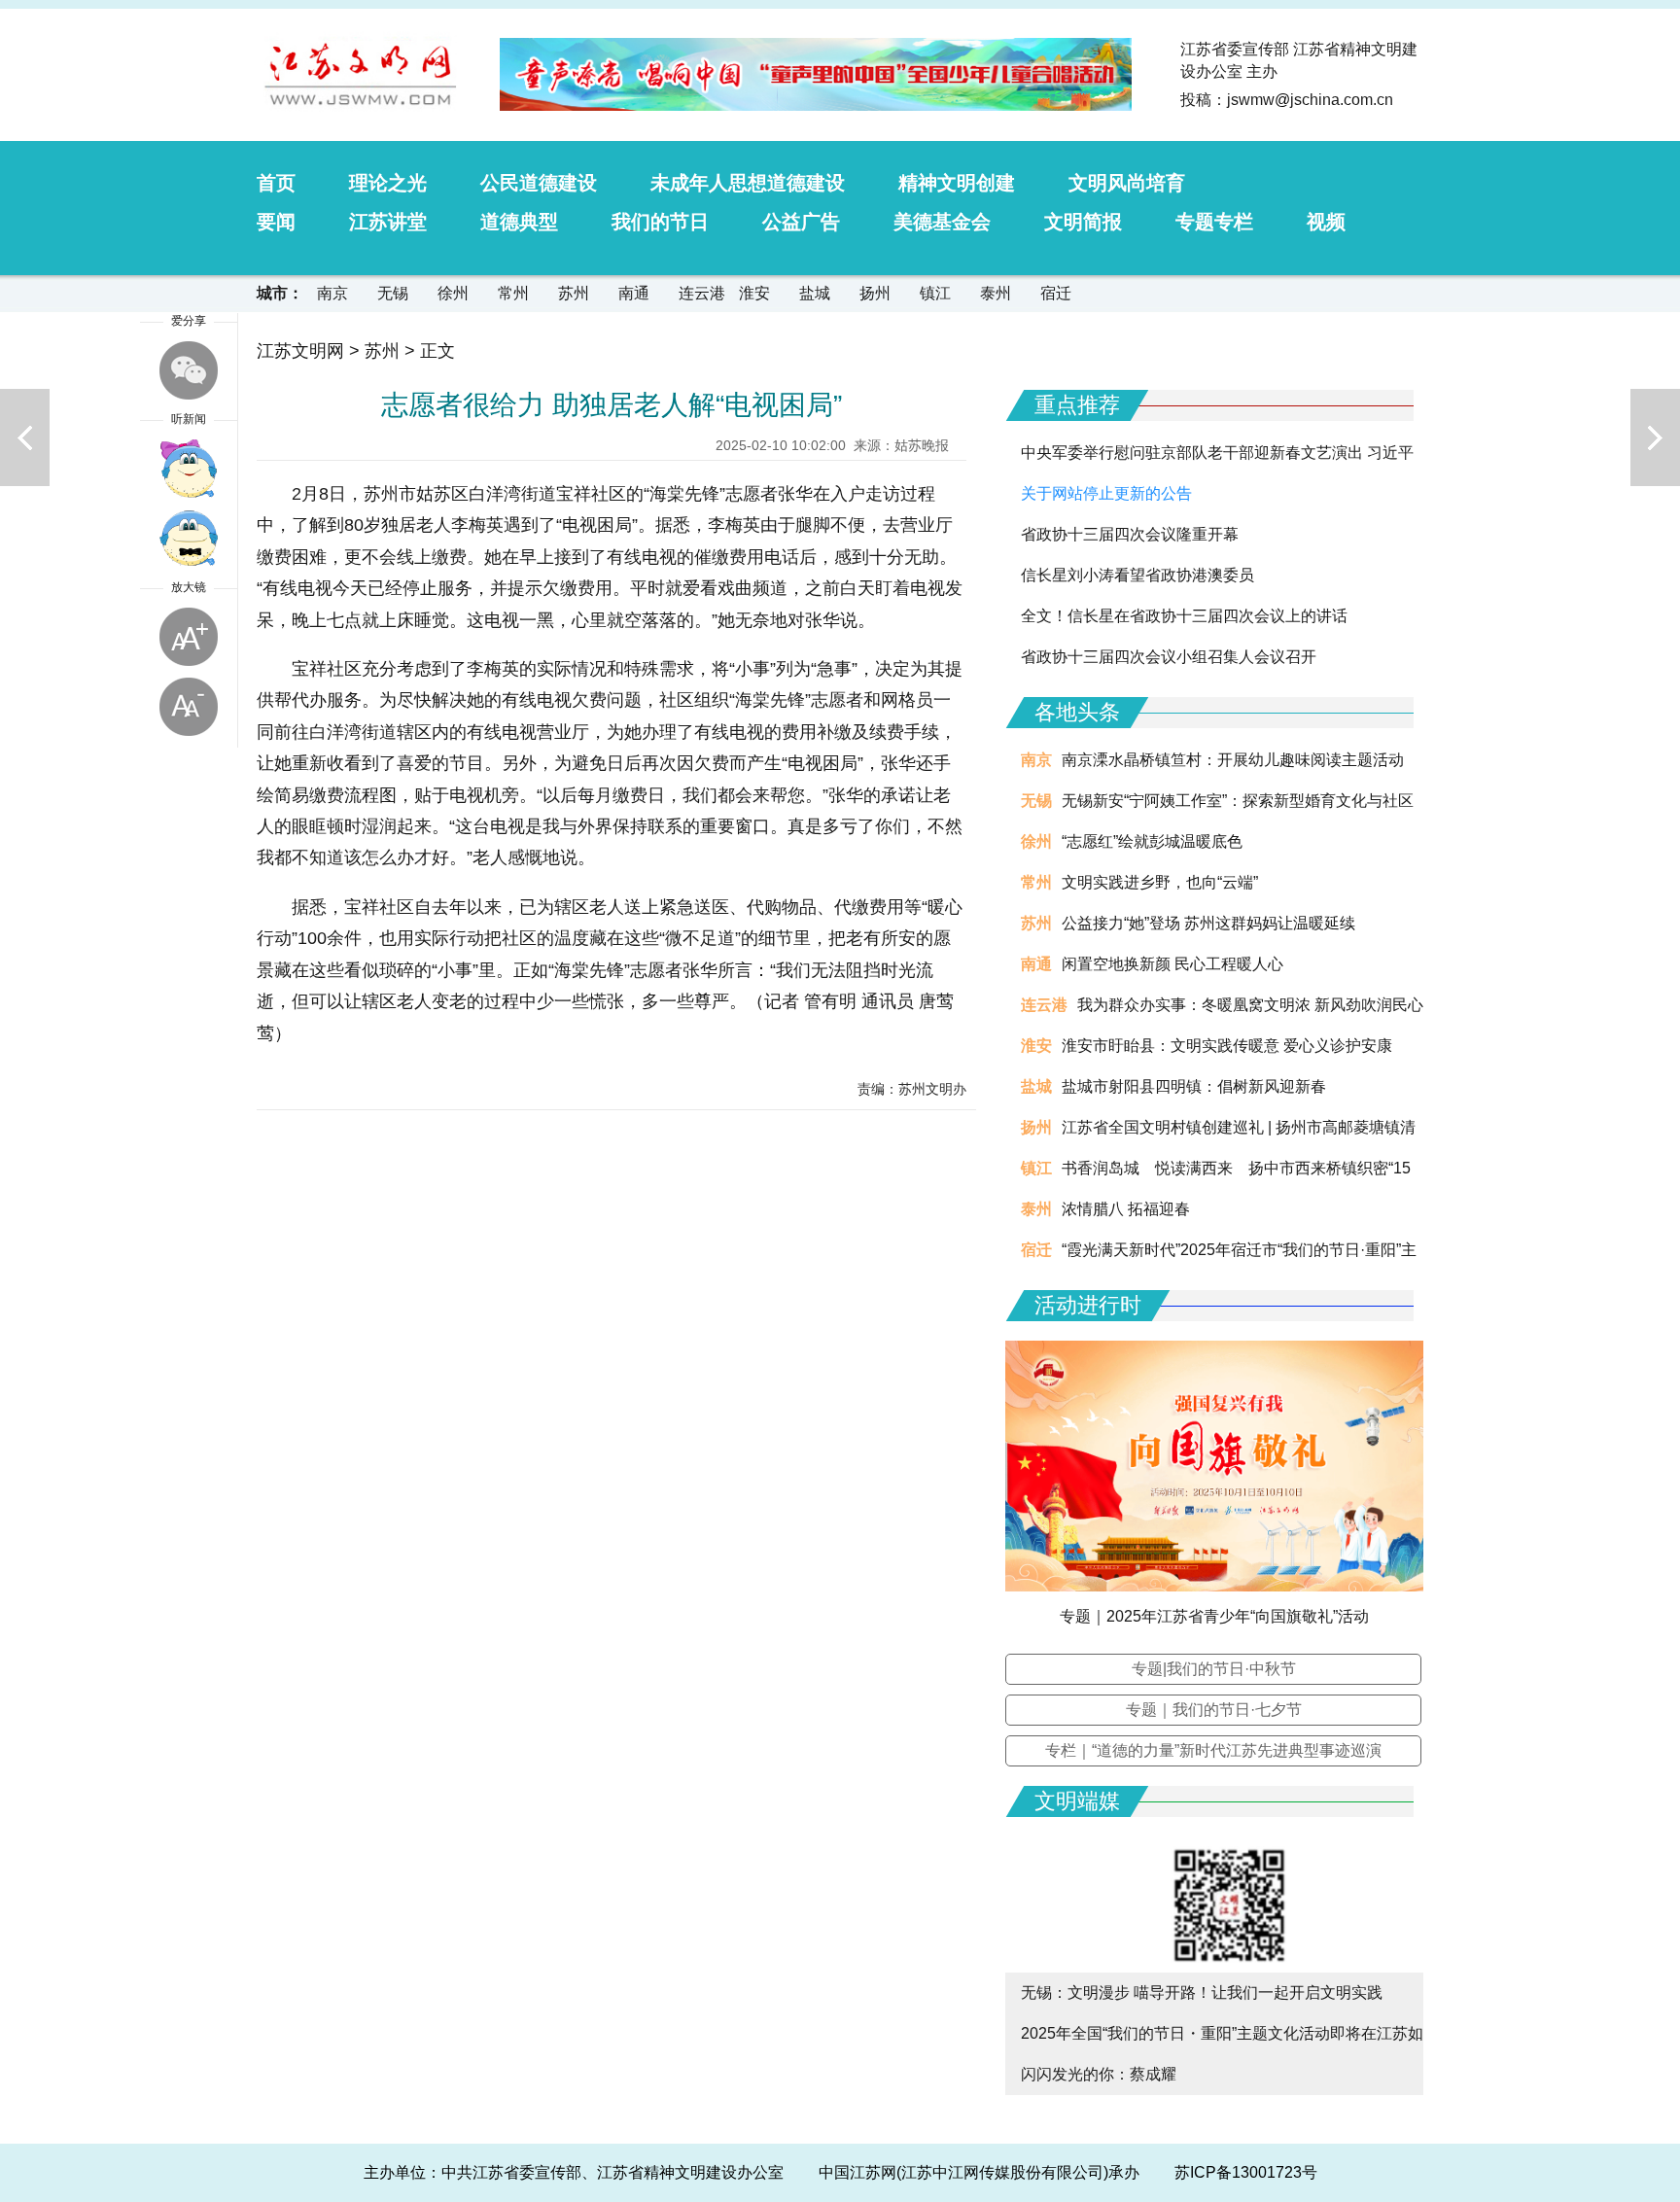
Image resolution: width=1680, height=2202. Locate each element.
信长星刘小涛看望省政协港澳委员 (1137, 575)
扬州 (875, 293)
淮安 (754, 293)
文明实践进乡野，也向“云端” (1160, 882)
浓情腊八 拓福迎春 (1126, 1209)
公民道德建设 (539, 183)
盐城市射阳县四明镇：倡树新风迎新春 (1194, 1086)
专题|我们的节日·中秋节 (1214, 1669)
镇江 (935, 293)
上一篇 (25, 437)
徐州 (453, 293)
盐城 (815, 293)
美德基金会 (942, 222)
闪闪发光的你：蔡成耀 (1099, 2074)
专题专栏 (1214, 222)
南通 (634, 293)
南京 (332, 293)
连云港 (702, 293)
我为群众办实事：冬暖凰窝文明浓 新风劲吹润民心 (1250, 1005)
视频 (1326, 222)
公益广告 (801, 222)
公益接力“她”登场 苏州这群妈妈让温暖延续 (1208, 923)
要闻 (276, 222)
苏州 (574, 293)
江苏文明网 (300, 351)
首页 (276, 183)
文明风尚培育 (1127, 183)
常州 (513, 293)
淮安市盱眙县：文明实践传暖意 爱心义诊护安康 (1227, 1046)
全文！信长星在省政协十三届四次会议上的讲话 (1184, 616)
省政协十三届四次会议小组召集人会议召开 (1169, 657)
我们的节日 (660, 222)
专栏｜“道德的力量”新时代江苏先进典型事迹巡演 (1213, 1750)
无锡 (393, 293)
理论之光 (388, 183)
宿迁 (1056, 293)
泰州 (996, 293)
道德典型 (519, 222)
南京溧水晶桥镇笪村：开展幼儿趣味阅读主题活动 (1233, 760)
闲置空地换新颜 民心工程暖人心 (1172, 964)
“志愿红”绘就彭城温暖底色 (1152, 841)
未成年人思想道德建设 (748, 183)
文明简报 (1083, 222)
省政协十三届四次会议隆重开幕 (1130, 534)
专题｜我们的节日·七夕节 (1214, 1710)
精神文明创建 (957, 183)
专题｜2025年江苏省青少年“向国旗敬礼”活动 (1214, 1616)
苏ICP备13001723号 (1246, 2172)
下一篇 (1655, 437)
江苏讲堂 (388, 222)
